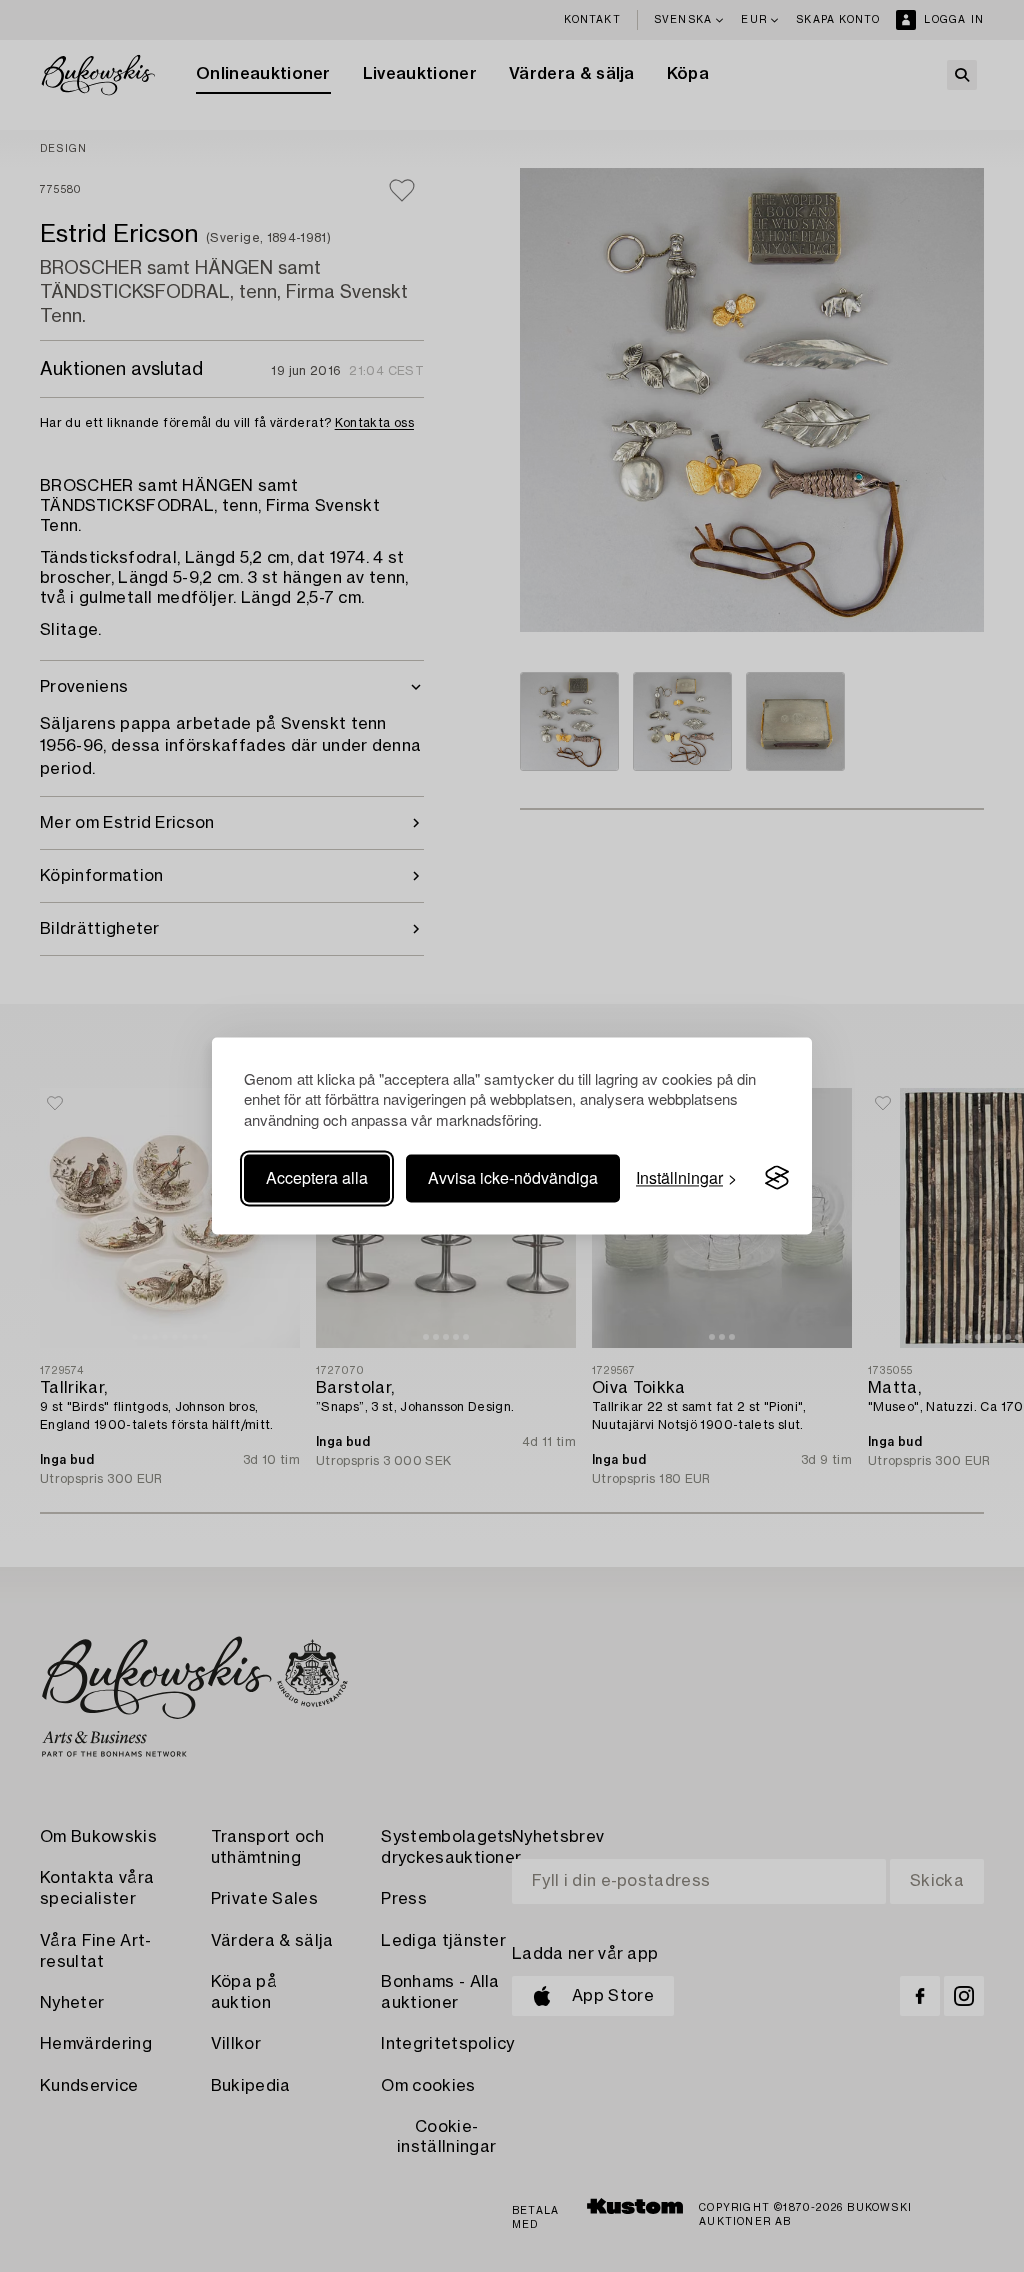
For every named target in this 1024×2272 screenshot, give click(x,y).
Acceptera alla (317, 1177)
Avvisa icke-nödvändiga (513, 1177)
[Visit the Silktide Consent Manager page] (777, 1178)
